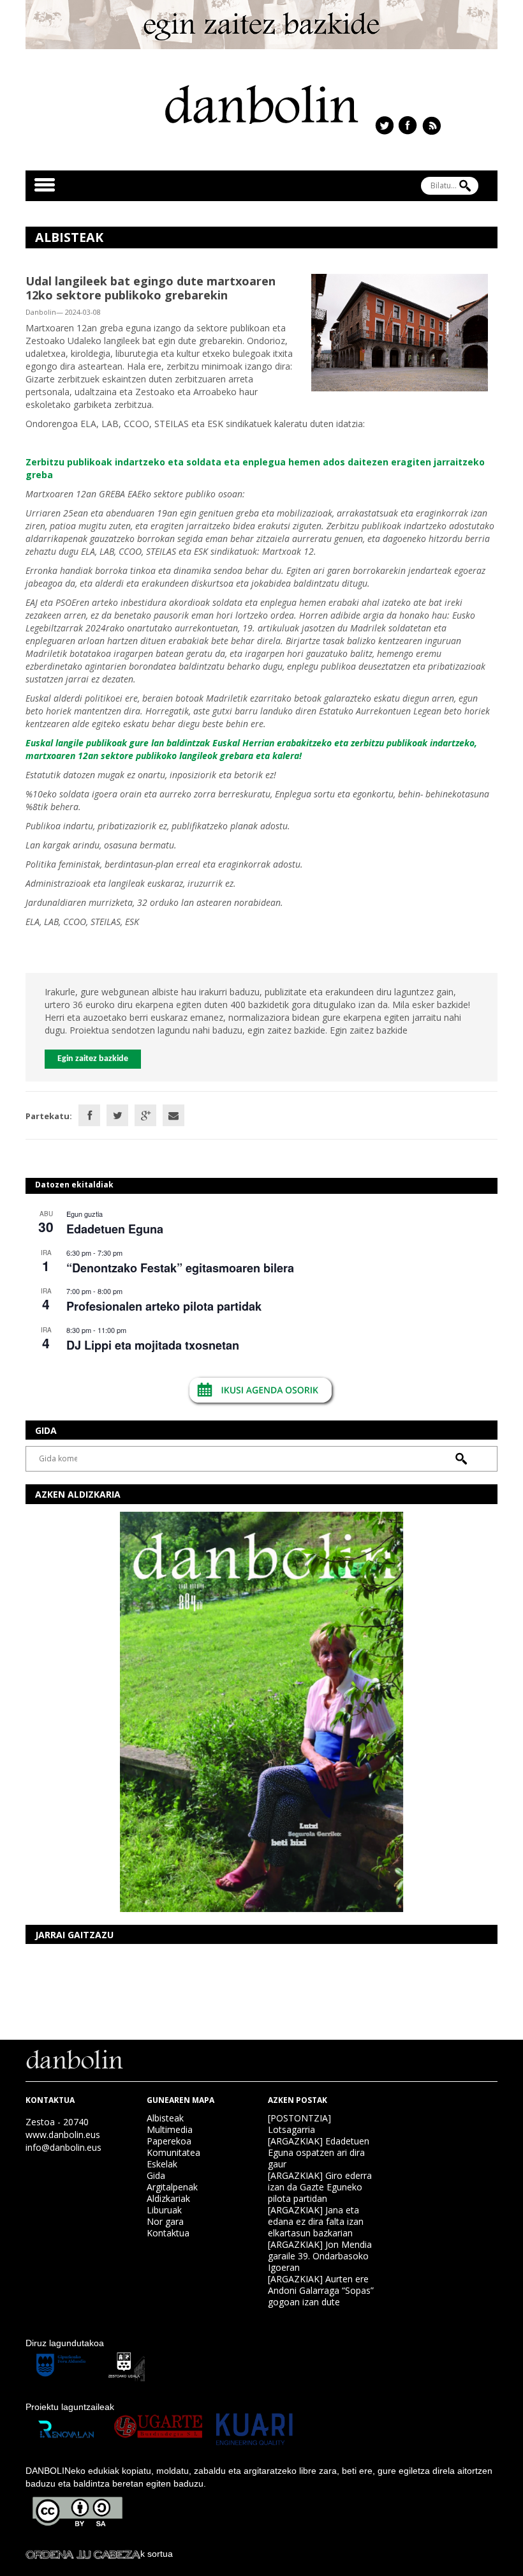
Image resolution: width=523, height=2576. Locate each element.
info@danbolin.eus (63, 2147)
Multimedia (170, 2129)
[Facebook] (89, 1115)
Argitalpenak (172, 2187)
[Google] (145, 1115)
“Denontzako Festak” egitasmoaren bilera (180, 1268)
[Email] (173, 1115)
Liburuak (164, 2210)
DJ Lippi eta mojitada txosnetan (153, 1345)
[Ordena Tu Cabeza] (83, 2554)
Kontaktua (168, 2233)
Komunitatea (173, 2152)
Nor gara (165, 2221)
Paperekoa (169, 2141)
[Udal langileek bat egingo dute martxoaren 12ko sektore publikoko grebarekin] (400, 332)
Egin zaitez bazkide (93, 1059)
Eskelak (162, 2164)
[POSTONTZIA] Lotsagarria (299, 2124)
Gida (156, 2175)
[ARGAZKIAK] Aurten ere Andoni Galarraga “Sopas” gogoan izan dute (321, 2290)
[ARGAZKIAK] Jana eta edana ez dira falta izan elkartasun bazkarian (316, 2221)
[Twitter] (117, 1115)
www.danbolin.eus (63, 2135)
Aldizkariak (168, 2198)
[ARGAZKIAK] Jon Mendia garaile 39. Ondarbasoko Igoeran (320, 2256)
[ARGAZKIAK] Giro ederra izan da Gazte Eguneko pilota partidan (320, 2187)
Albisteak (165, 2118)
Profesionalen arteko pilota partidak (164, 1306)
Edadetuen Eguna (115, 1229)
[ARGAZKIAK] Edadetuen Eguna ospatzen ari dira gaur (319, 2152)
